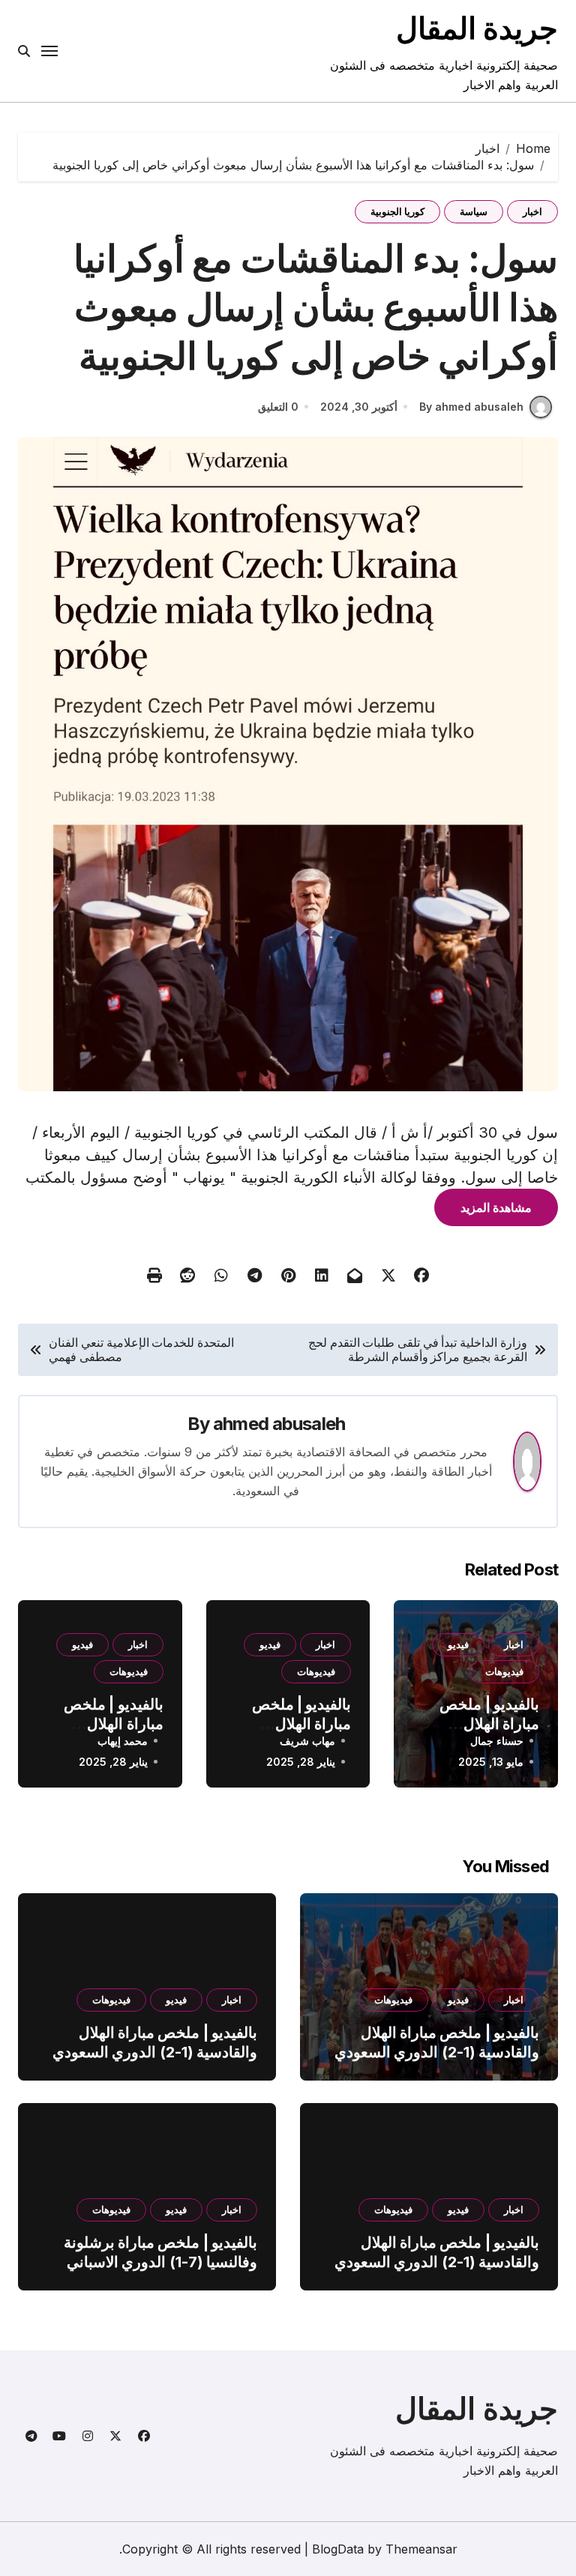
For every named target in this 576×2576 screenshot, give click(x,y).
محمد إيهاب (123, 1741)
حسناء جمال (497, 1741)
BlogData (338, 2549)
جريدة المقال (477, 28)
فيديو (458, 1644)
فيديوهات (504, 1671)
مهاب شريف (307, 1741)
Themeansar (421, 2549)
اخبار (532, 211)
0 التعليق (278, 407)
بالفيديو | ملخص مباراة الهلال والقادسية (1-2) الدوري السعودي (437, 2042)
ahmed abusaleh (279, 1424)
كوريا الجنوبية (397, 211)
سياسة (474, 211)
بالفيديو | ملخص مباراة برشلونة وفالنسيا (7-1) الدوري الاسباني (160, 2252)
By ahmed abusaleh (471, 407)
